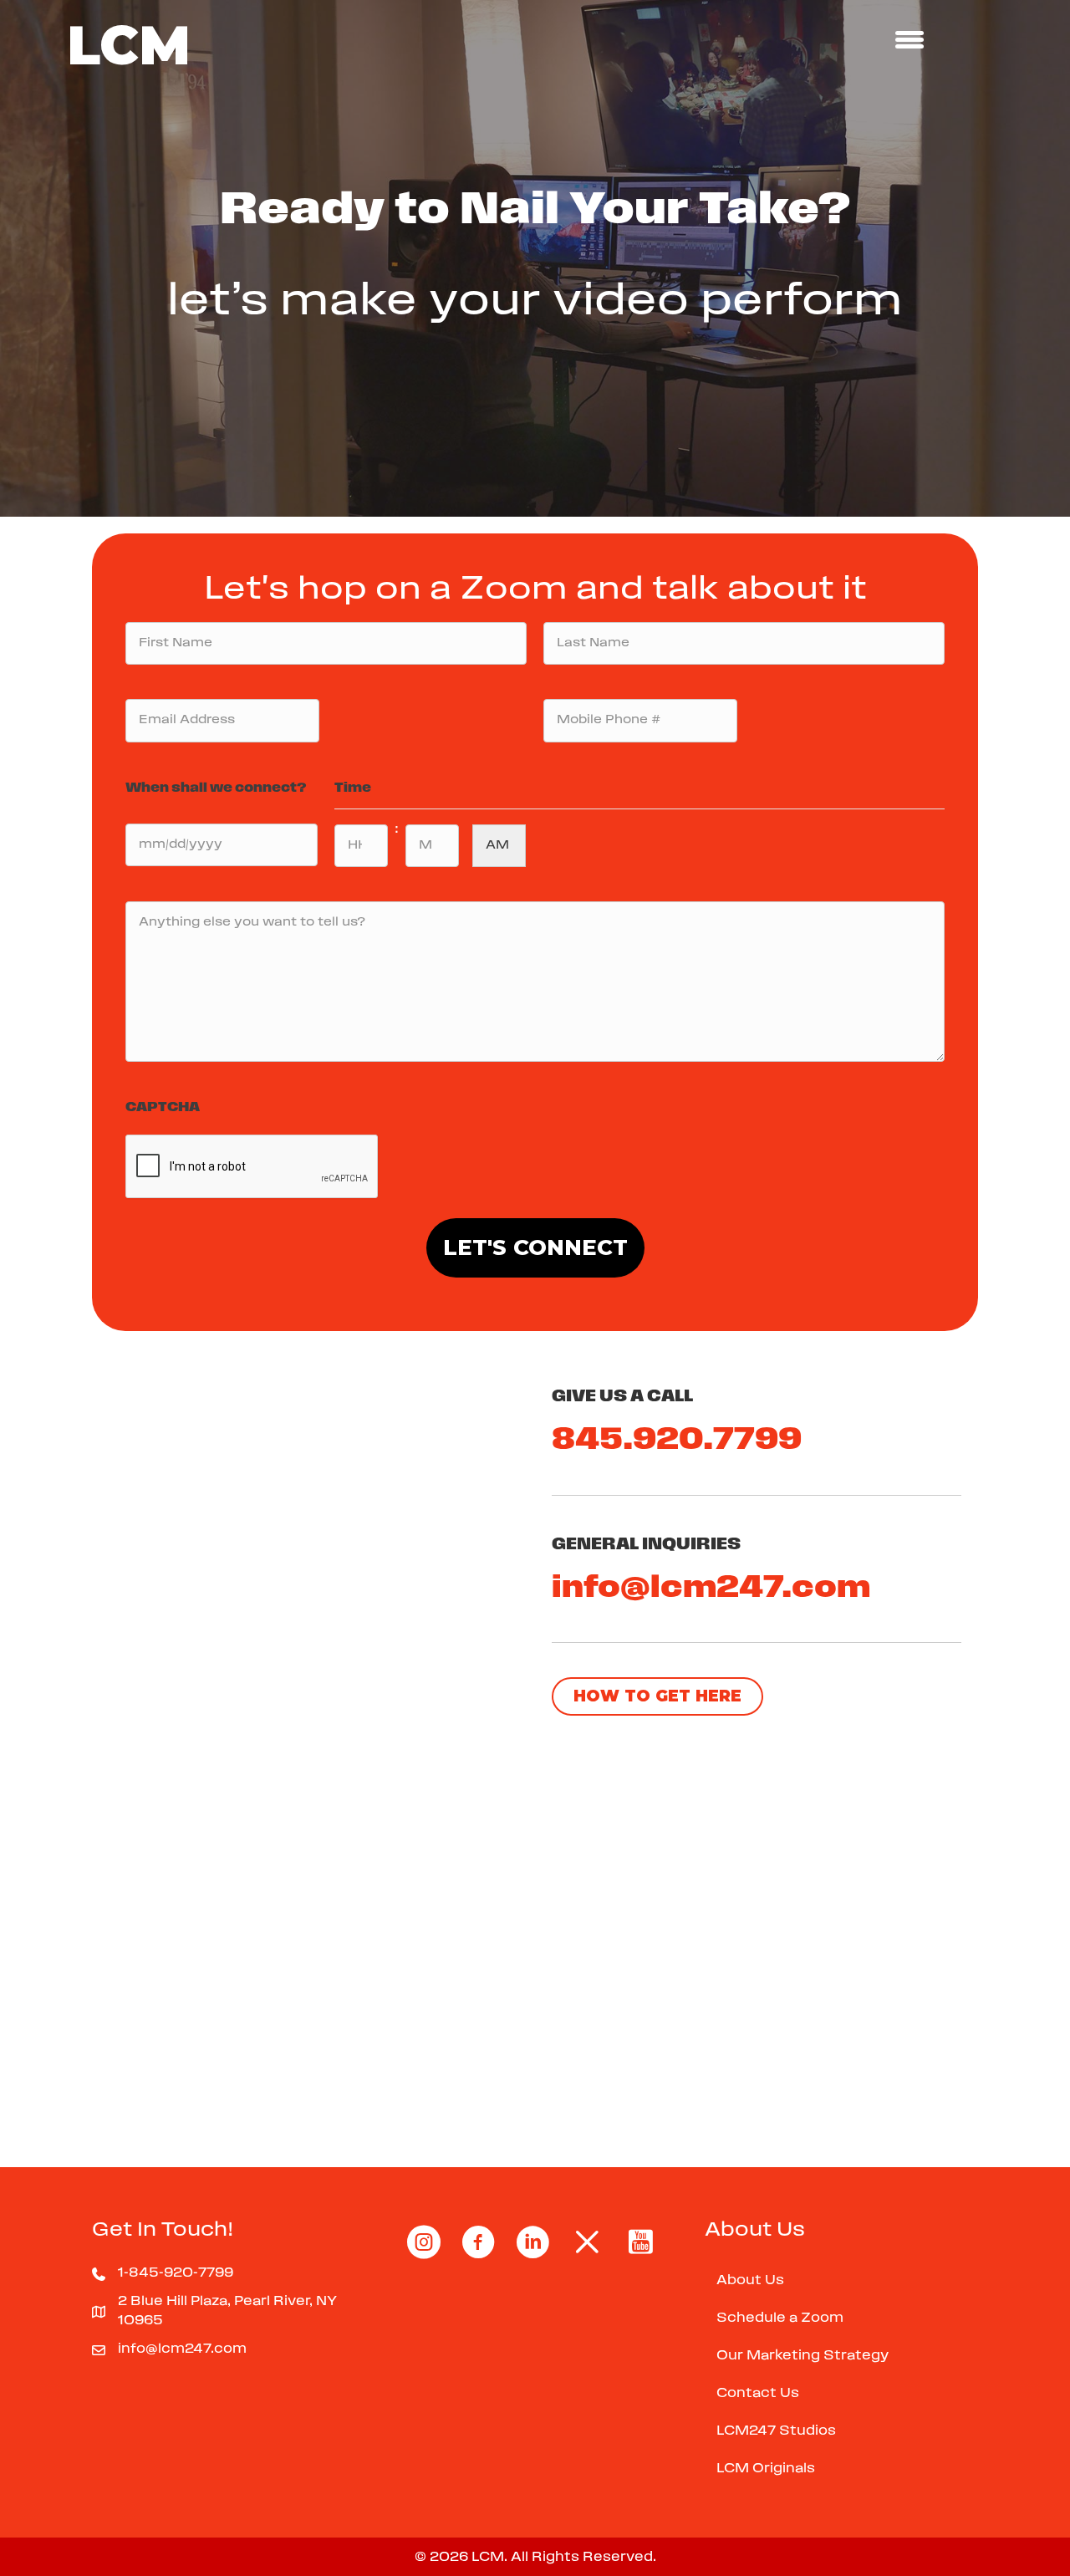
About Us (750, 2281)
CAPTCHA (163, 1108)
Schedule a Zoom (780, 2318)
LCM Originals (766, 2469)
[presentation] (252, 1167)
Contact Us (758, 2394)
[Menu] (909, 39)
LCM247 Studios (776, 2431)
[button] (657, 1696)
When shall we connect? (216, 788)
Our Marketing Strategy (802, 2356)
